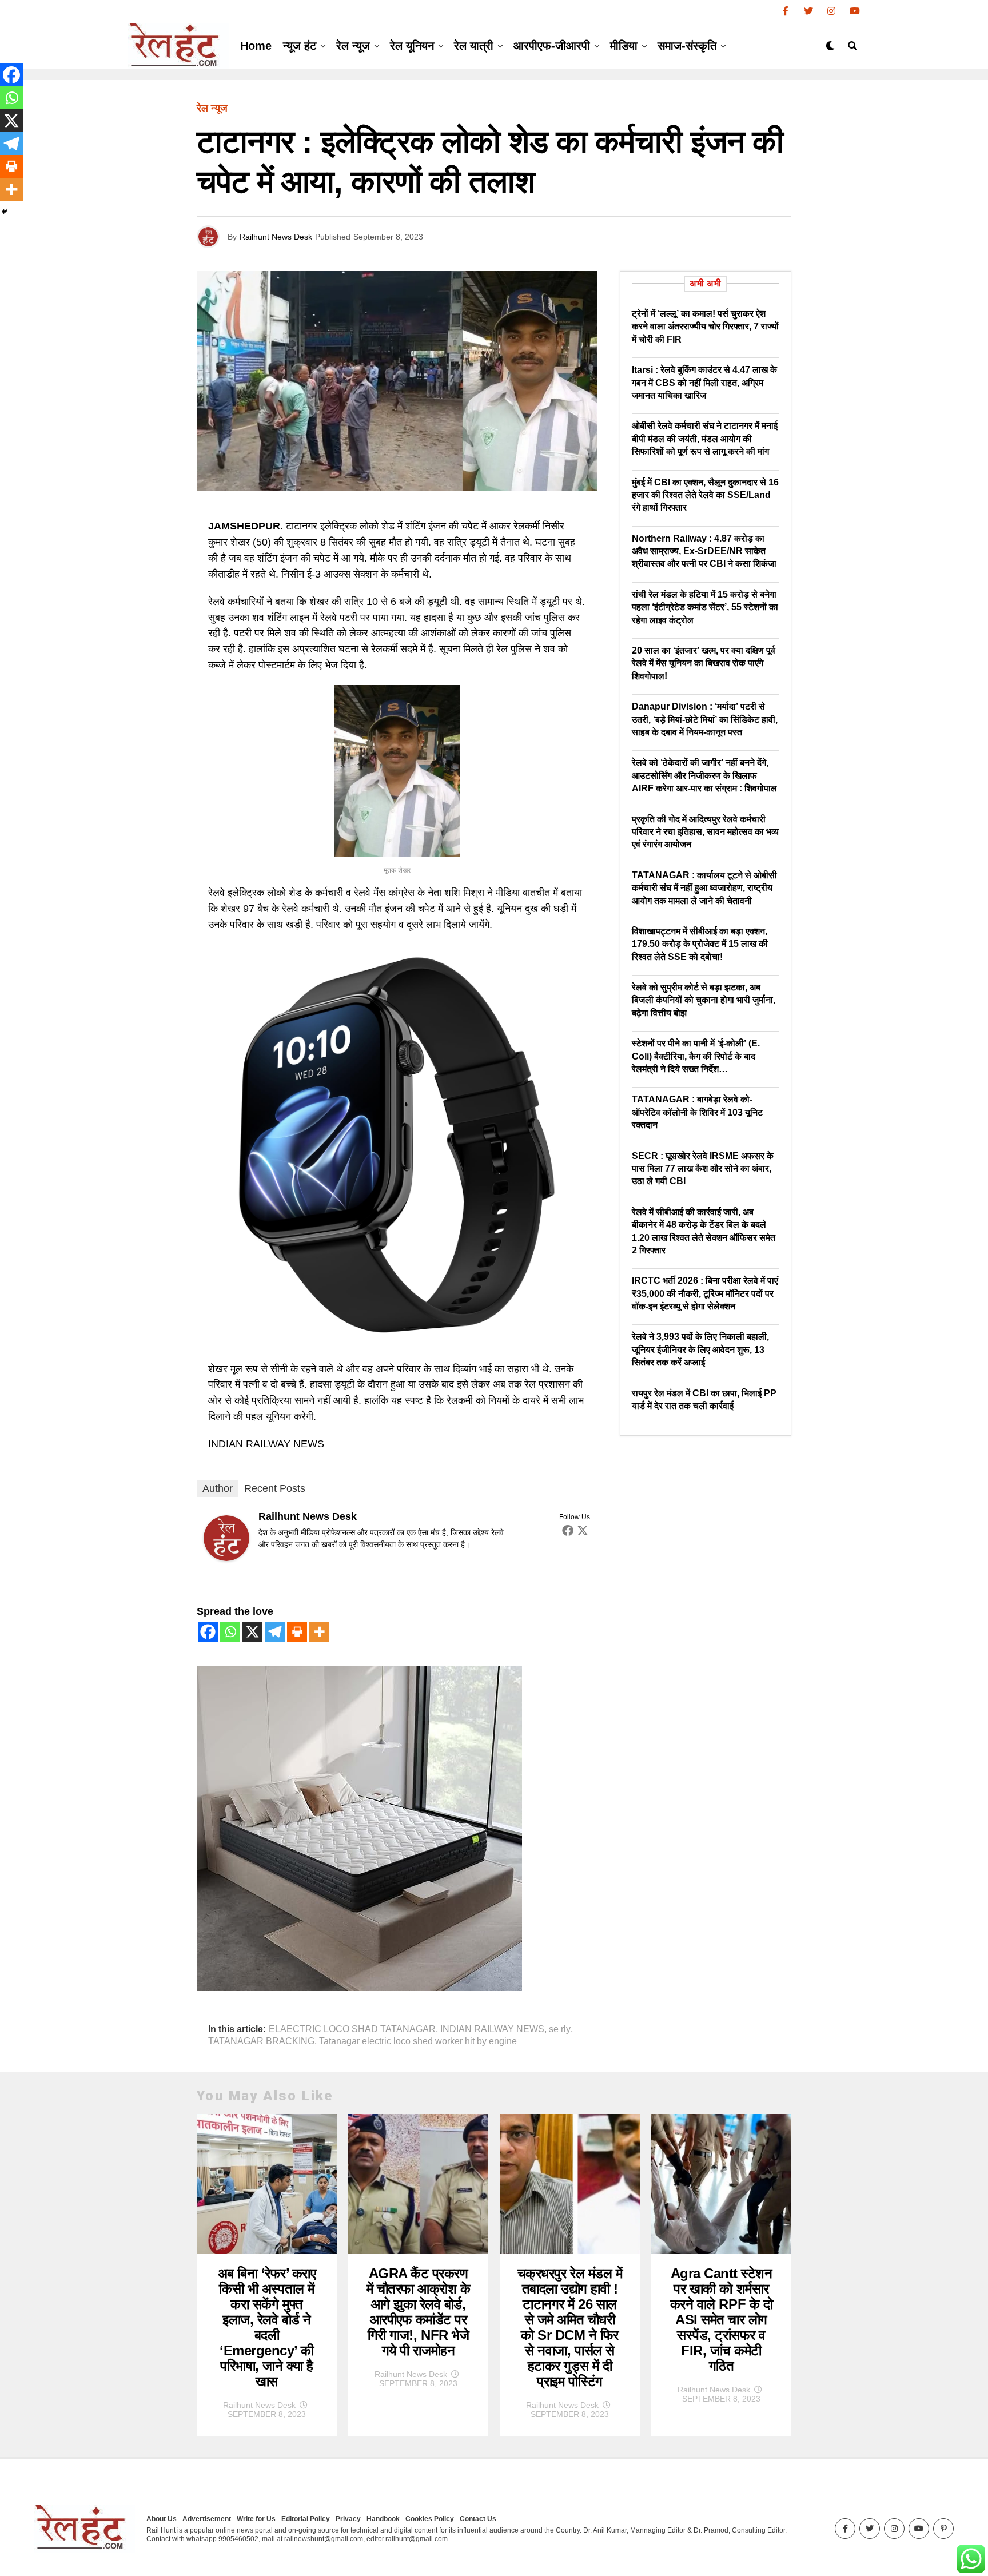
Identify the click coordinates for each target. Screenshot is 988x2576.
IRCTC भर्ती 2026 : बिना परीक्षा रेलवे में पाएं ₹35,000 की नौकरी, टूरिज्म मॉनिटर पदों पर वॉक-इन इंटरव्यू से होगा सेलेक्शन (705, 1293)
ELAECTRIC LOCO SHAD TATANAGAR (352, 2029)
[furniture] (359, 1988)
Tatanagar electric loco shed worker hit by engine (418, 2041)
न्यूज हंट (300, 46)
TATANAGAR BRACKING (261, 2041)
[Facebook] (568, 1530)
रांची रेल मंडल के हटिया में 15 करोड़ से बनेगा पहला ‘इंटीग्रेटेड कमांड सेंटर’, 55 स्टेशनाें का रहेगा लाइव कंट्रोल (705, 607)
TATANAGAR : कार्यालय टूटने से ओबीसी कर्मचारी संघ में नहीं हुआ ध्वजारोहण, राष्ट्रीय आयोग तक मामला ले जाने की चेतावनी (704, 888)
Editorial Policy (306, 2519)
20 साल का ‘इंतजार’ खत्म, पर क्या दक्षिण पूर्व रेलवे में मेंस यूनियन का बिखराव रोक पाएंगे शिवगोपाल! (704, 663)
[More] (319, 1632)
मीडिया (624, 46)
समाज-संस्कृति (687, 46)
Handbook (383, 2519)
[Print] (297, 1632)
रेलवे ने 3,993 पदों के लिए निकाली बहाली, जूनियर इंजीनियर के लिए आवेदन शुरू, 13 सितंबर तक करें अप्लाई (700, 1349)
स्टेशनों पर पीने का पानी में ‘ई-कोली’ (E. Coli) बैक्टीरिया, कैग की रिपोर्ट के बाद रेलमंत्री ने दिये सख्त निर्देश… (696, 1056)
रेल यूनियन (412, 46)
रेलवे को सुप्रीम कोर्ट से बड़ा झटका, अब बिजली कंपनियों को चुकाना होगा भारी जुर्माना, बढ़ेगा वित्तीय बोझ (704, 1000)
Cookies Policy (430, 2519)
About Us (162, 2519)
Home (256, 46)
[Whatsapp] (230, 1632)
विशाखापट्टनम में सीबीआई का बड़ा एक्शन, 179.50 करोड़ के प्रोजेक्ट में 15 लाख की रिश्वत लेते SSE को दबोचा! (700, 944)
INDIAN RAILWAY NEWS (492, 2029)
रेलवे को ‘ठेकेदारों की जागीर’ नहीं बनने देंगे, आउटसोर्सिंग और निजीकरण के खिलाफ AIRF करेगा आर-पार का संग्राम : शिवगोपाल (704, 775)
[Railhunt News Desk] (226, 1558)
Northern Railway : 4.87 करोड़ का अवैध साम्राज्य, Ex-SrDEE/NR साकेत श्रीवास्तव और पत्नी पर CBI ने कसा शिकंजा (704, 551)
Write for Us (256, 2519)
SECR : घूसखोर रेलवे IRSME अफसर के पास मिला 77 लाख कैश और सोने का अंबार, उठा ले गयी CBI (703, 1169)
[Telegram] (275, 1632)
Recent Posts (275, 1488)
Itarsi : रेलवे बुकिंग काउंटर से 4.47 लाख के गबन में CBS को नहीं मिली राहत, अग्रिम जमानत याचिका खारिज (704, 383)
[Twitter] (583, 1530)
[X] (252, 1632)
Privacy (348, 2519)
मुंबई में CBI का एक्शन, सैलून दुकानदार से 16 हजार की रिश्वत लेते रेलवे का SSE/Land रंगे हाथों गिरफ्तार (705, 495)
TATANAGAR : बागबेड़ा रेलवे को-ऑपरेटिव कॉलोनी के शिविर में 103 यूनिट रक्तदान (697, 1112)
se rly (560, 2029)
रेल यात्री (474, 46)
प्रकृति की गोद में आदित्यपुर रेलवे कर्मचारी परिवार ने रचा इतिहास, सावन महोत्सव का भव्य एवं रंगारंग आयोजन (705, 832)
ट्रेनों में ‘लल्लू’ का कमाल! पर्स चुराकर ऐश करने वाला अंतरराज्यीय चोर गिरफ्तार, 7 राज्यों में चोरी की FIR (705, 327)
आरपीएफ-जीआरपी (552, 46)
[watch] (397, 1341)
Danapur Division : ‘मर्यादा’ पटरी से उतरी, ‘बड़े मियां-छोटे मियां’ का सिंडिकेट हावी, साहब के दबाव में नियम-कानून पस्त (705, 719)
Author (218, 1488)
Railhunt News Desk (276, 237)
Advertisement (207, 2519)
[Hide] (5, 212)
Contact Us (478, 2519)
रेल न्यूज (353, 46)
